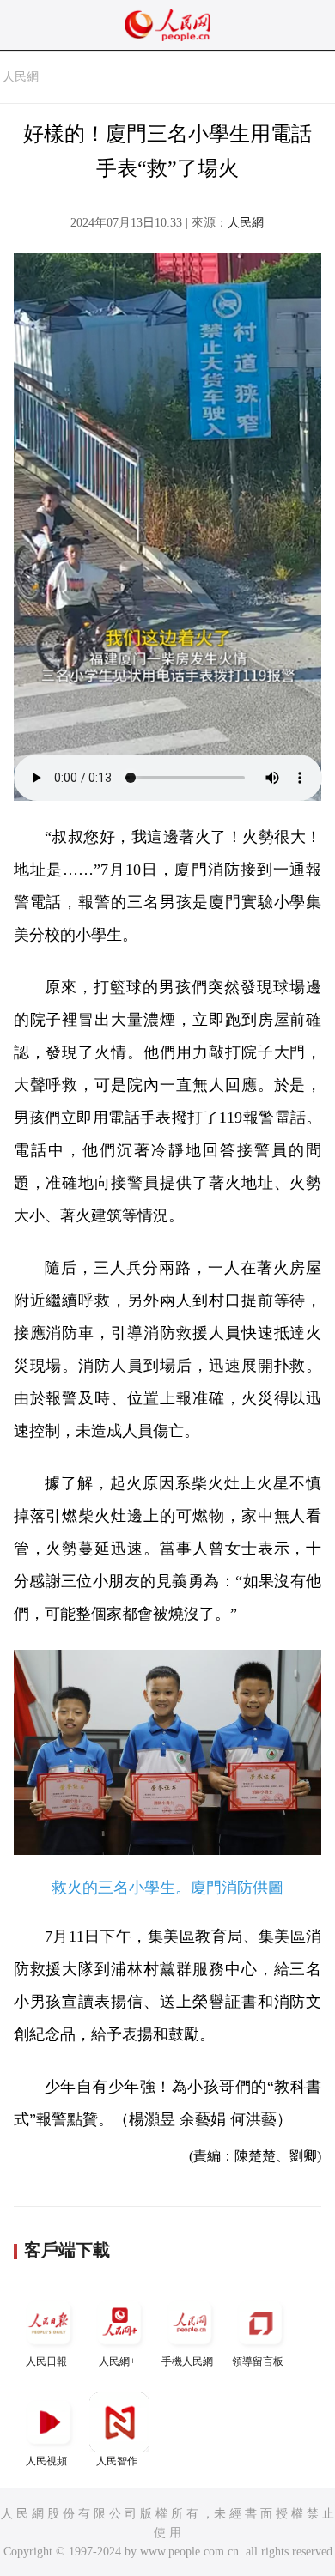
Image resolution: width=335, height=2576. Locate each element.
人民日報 (46, 2361)
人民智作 (117, 2461)
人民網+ (117, 2361)
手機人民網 (187, 2361)
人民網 (21, 77)
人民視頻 (46, 2461)
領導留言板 (258, 2361)
